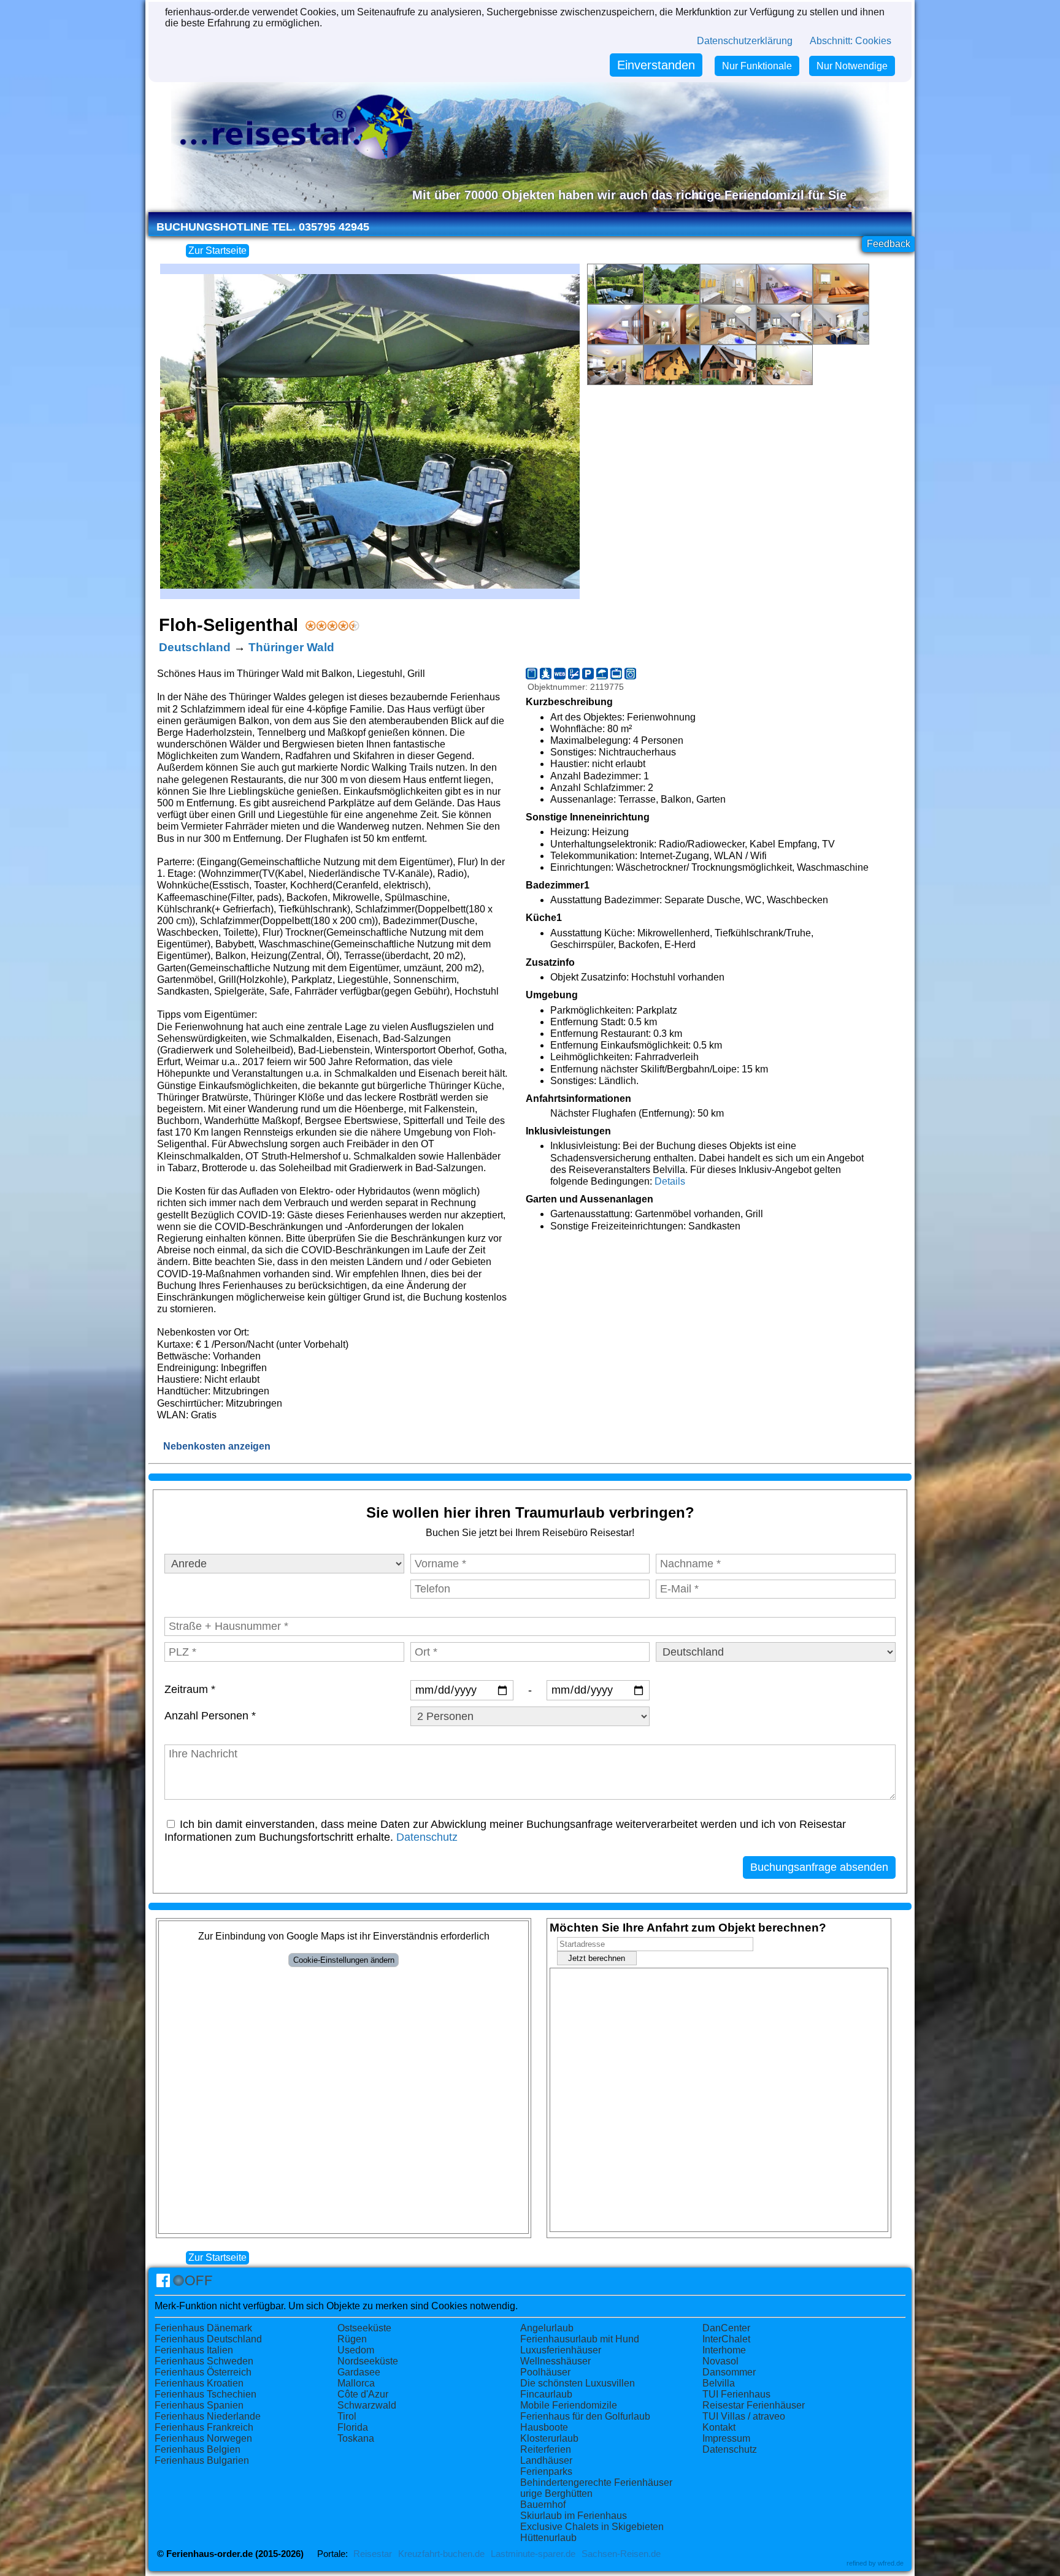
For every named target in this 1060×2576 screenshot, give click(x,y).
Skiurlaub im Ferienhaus (574, 2516)
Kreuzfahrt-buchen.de (441, 2554)
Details (670, 1181)
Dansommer (729, 2372)
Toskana (356, 2438)
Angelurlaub (547, 2328)
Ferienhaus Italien (194, 2350)
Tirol (347, 2416)
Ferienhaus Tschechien (205, 2394)
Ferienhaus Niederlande (208, 2416)
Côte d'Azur (363, 2394)
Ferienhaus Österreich (203, 2372)
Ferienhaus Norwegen (203, 2438)
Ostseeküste (364, 2328)
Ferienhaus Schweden (204, 2361)
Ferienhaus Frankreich (204, 2427)
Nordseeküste (368, 2361)
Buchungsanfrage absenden (819, 1867)
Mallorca (356, 2383)
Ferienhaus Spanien (199, 2405)
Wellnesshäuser (555, 2361)
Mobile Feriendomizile (569, 2405)
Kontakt (719, 2427)
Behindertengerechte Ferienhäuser (596, 2482)
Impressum (726, 2438)
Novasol (720, 2361)
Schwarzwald (367, 2405)
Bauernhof (543, 2505)
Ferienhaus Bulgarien (202, 2460)
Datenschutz (427, 1837)
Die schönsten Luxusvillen (578, 2383)
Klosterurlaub (549, 2438)
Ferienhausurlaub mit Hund (580, 2339)
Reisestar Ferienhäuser (754, 2405)
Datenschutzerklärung (745, 41)
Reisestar (373, 2554)
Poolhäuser (545, 2372)
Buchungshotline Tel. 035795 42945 (263, 227)
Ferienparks (546, 2471)
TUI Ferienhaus (736, 2394)
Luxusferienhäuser (561, 2350)
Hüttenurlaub (548, 2538)
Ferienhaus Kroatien (199, 2383)
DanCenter (726, 2328)
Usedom (356, 2350)
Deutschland (195, 647)
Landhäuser (546, 2460)
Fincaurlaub (546, 2394)
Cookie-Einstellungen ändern (344, 1960)
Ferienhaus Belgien (198, 2449)
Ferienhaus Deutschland (208, 2339)
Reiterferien (546, 2449)
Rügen (352, 2339)
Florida (353, 2427)
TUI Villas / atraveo (744, 2416)
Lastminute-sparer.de (533, 2554)
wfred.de (891, 2563)
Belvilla (719, 2383)
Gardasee (359, 2372)
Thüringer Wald (291, 647)
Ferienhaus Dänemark (203, 2328)
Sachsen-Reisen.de (621, 2554)
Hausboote (544, 2427)
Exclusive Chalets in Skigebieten (592, 2527)
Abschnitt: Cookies (851, 41)
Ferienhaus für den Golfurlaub (585, 2416)
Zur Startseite (217, 250)
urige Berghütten (556, 2494)
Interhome (724, 2350)
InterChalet (726, 2339)
